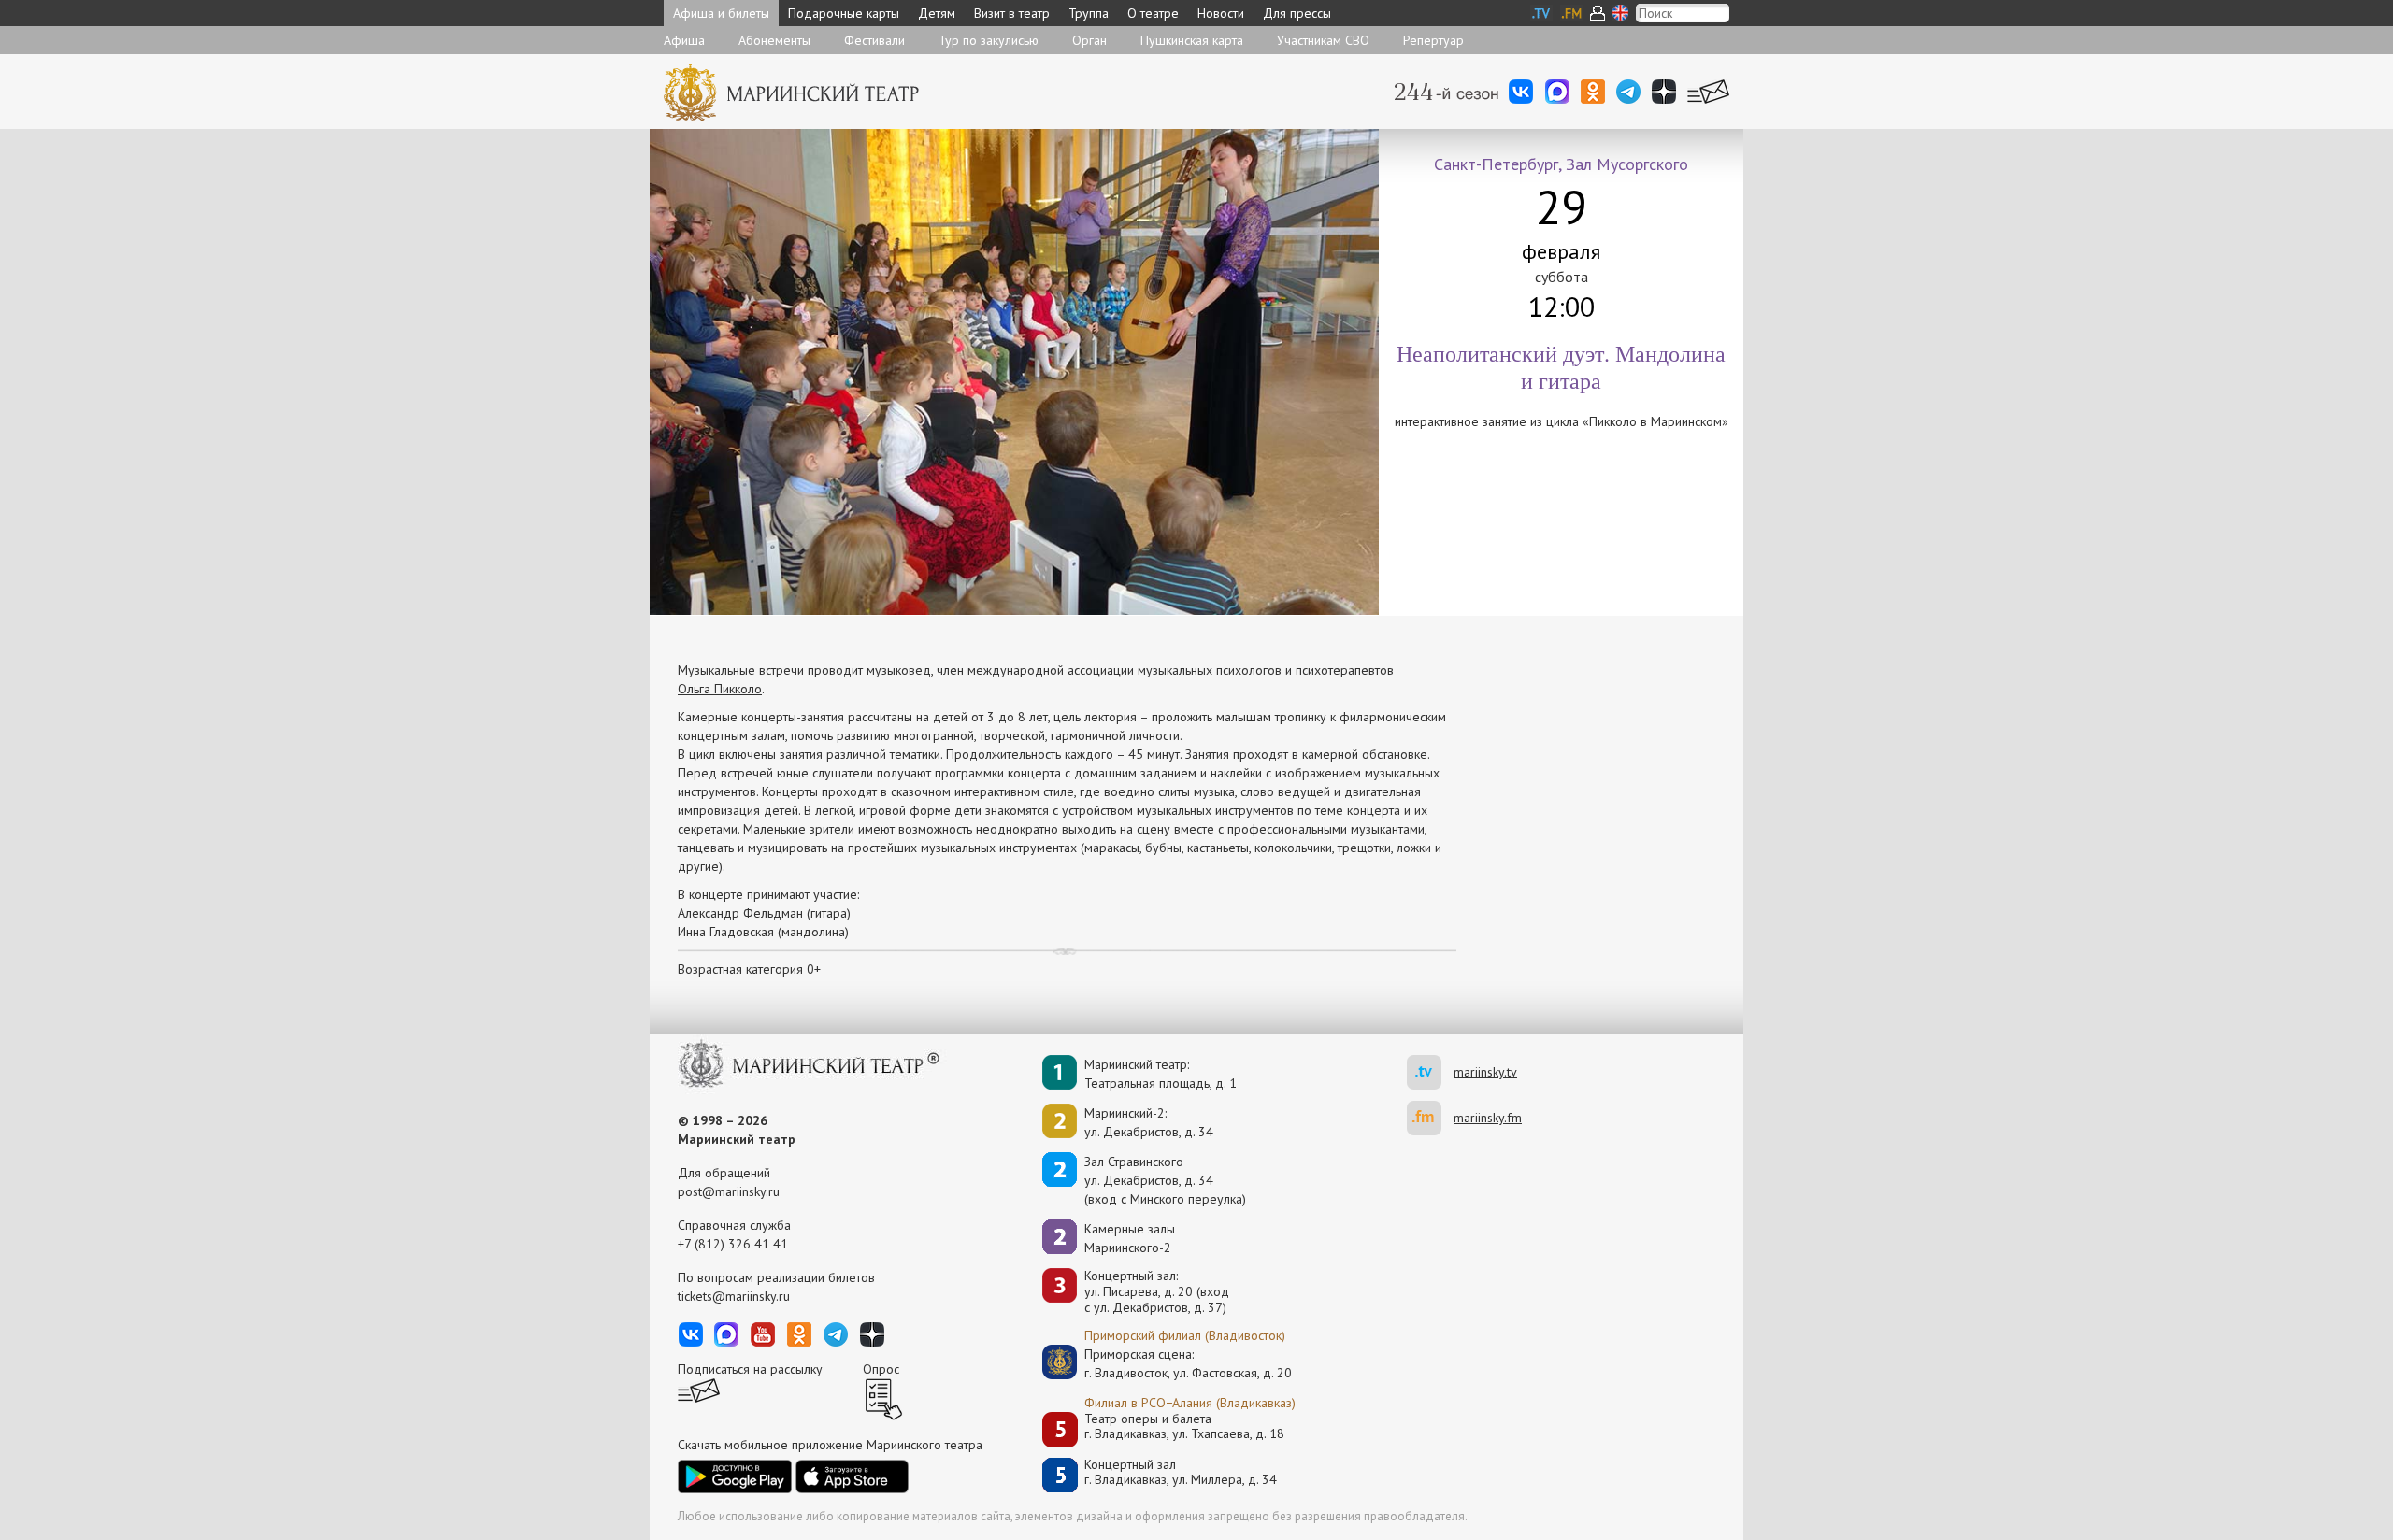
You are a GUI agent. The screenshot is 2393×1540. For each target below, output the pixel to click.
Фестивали (874, 40)
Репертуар (1433, 40)
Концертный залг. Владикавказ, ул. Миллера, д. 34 (1181, 1472)
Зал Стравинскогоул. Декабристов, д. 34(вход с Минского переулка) (1165, 1180)
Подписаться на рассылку (750, 1369)
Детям (937, 13)
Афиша (684, 40)
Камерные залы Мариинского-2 (1130, 1238)
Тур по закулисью (989, 40)
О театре (1153, 13)
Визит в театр (1012, 13)
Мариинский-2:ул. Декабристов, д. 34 (1149, 1122)
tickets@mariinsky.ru (734, 1296)
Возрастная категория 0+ (749, 969)
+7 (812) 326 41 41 (733, 1244)
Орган (1089, 40)
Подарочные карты (844, 13)
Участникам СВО (1323, 40)
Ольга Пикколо (720, 689)
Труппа (1089, 13)
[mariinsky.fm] (1430, 1118)
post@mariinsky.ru (729, 1191)
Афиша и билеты (721, 13)
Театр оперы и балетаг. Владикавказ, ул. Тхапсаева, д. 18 (1184, 1426)
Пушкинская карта (1192, 40)
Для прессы (1297, 13)
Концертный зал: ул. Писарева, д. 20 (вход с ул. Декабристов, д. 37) (1157, 1291)
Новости (1221, 13)
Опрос (881, 1369)
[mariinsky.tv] (1430, 1072)
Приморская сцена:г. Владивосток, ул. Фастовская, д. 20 (1168, 1363)
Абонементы (774, 40)
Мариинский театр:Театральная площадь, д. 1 (1161, 1074)
